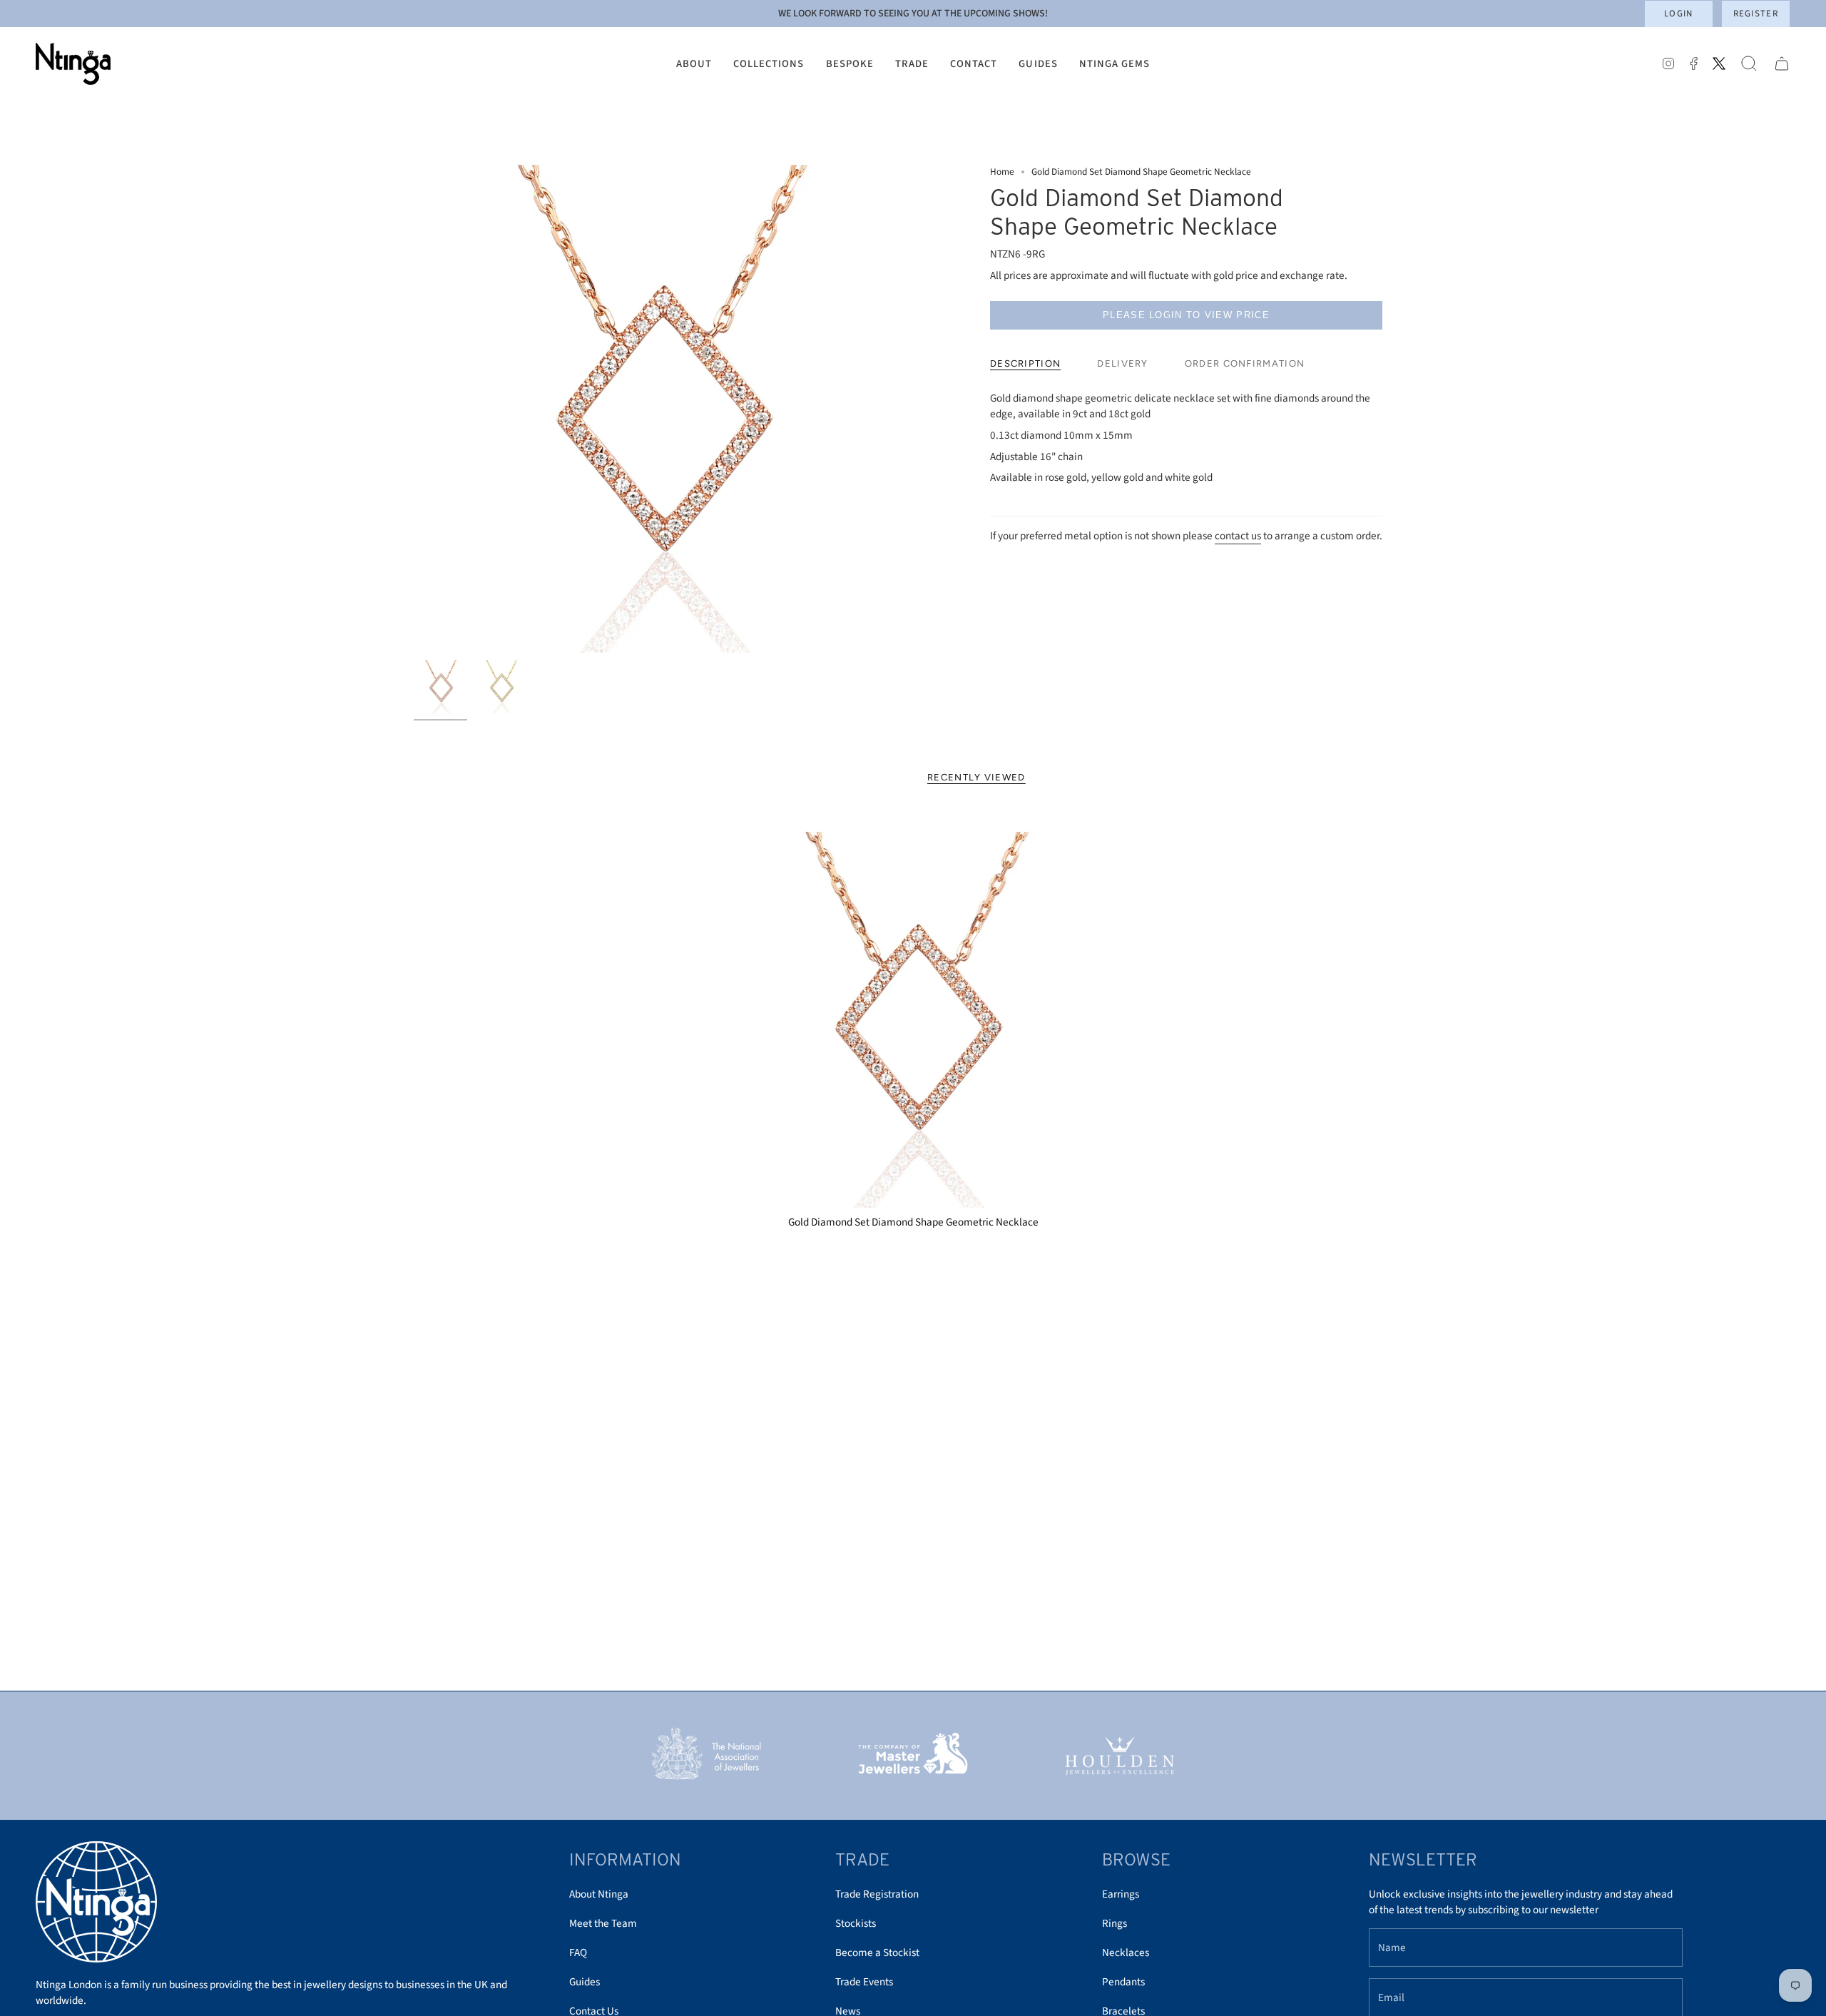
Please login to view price (1186, 315)
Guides (585, 1982)
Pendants (1123, 1982)
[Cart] (1782, 64)
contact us (1238, 536)
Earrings (1121, 1894)
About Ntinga (599, 1894)
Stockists (856, 1923)
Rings (1115, 1923)
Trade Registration (877, 1894)
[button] (694, 64)
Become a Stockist (877, 1953)
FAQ (578, 1953)
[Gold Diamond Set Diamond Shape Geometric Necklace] (913, 1020)
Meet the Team (603, 1923)
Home (1002, 172)
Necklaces (1126, 1953)
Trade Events (864, 1982)
